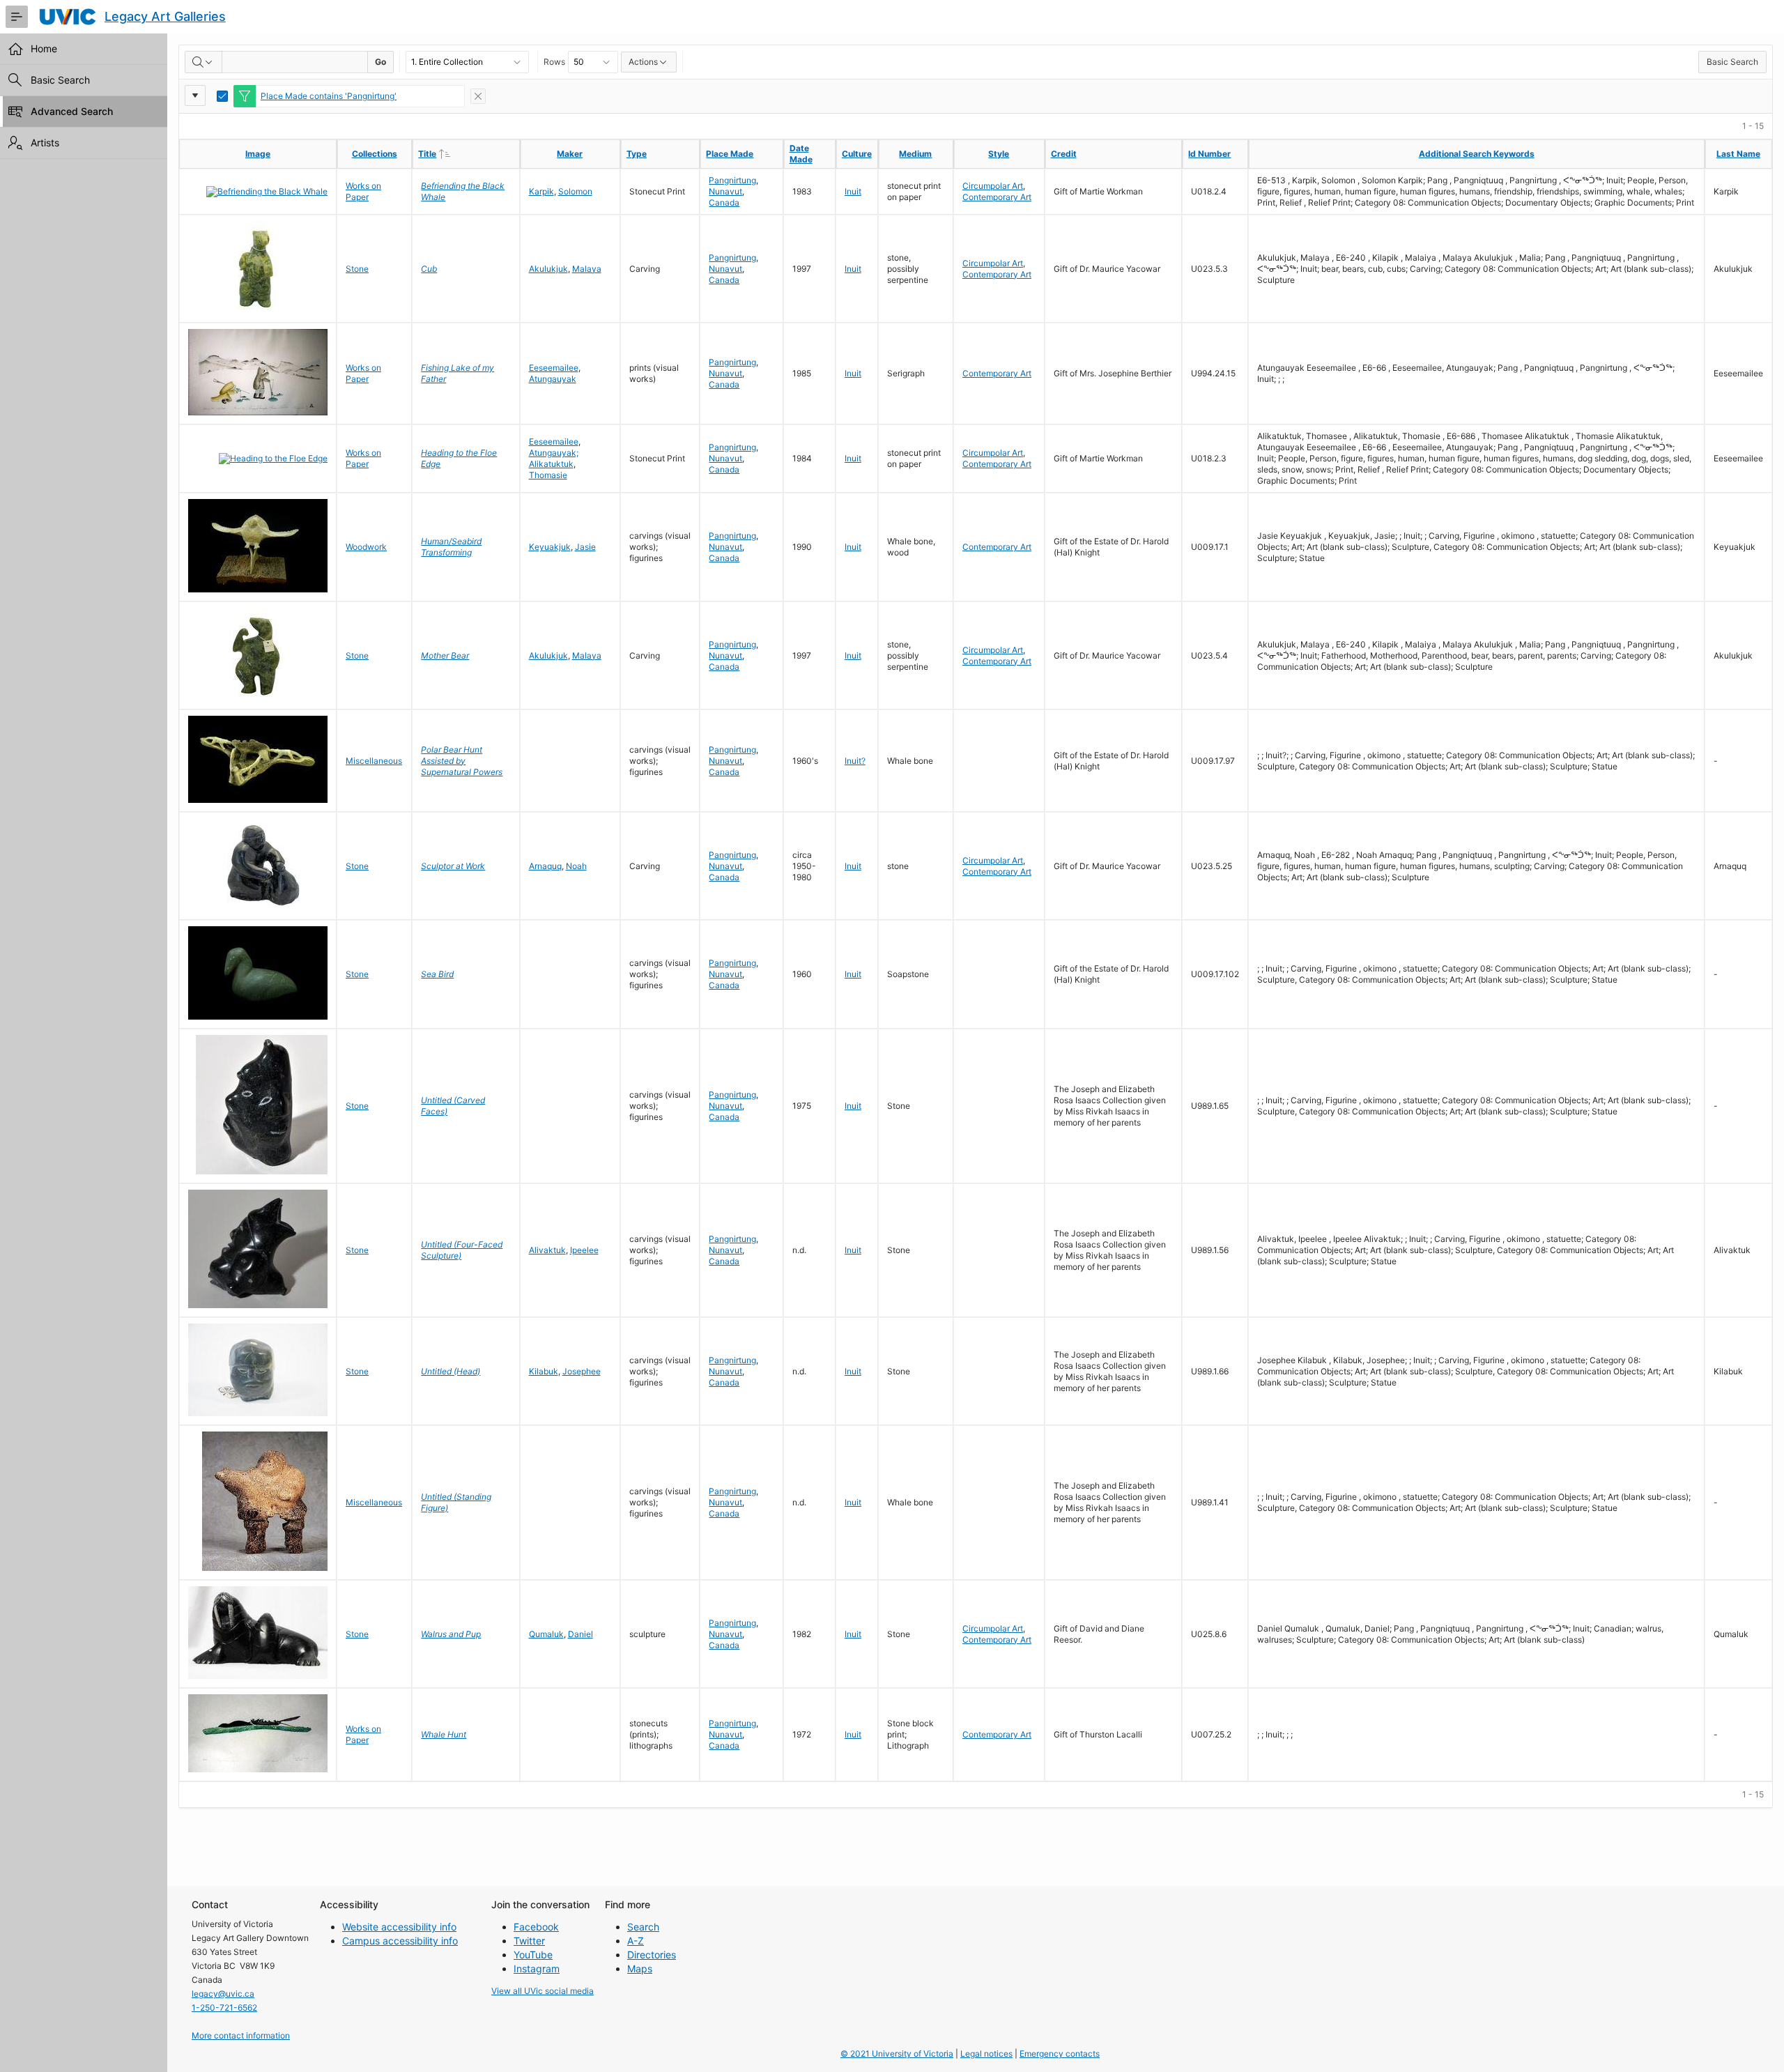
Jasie (585, 547)
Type (637, 154)
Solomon (575, 191)
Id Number (1209, 154)
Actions (643, 62)
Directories (652, 1955)
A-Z (636, 1941)
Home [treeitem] (44, 48)
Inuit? (855, 761)
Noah (576, 866)
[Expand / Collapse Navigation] (17, 17)
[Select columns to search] (203, 62)
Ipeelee (584, 1250)
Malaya (587, 269)
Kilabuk (544, 1371)
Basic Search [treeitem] (60, 80)
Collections (375, 154)
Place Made (730, 154)
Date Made (801, 154)
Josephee (582, 1371)
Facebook (536, 1927)
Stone (357, 269)
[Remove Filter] (478, 96)
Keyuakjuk (550, 547)
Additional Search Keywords (1477, 154)
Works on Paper (363, 191)
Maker (570, 154)
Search (643, 1927)
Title (456, 153)
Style (999, 154)
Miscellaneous (374, 761)
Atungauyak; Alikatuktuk (554, 458)
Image (258, 154)
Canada (724, 202)
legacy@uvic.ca (223, 1994)
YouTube (533, 1955)
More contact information (241, 2035)
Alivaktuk (547, 1250)
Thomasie (548, 475)
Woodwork (366, 547)
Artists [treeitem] (45, 143)
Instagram (537, 1969)
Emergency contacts (1060, 2054)
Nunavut (725, 191)
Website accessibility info (399, 1927)
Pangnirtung (732, 180)
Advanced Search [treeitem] (72, 111)
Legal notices (986, 2054)
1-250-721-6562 (224, 2008)
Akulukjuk (548, 269)
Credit (1064, 154)
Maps (640, 1969)
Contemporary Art (997, 197)
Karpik (541, 191)
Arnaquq (545, 866)
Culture (857, 154)
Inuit (853, 191)
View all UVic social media (543, 1991)
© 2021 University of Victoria (897, 2054)
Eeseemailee (554, 368)
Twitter (529, 1941)
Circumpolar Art (993, 186)
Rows (554, 62)
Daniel (580, 1634)
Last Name (1738, 154)
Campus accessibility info (400, 1941)
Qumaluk (546, 1634)
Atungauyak (553, 379)
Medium (915, 154)
